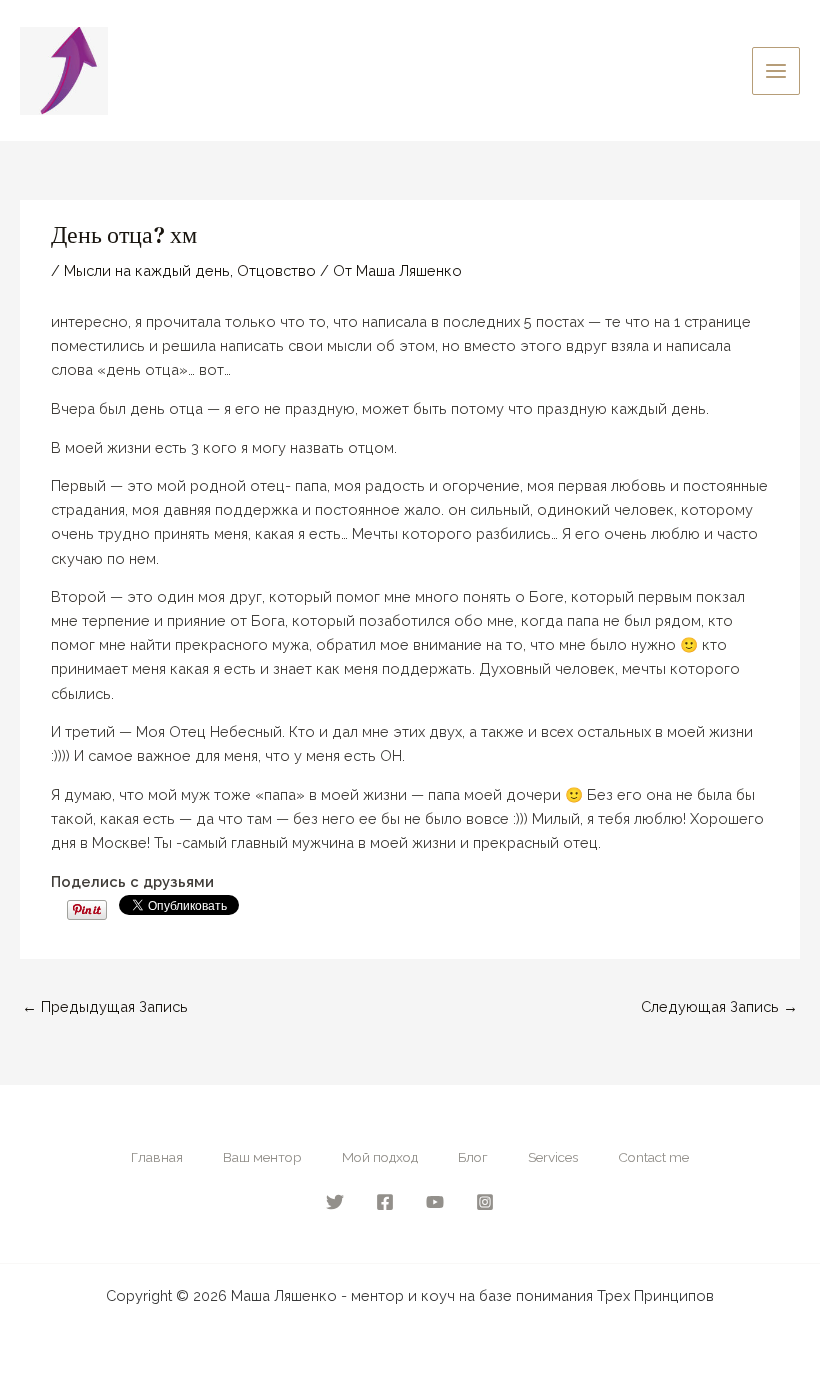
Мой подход (380, 1157)
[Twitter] (335, 1202)
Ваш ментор (262, 1157)
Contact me (653, 1157)
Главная (157, 1157)
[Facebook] (385, 1202)
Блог (473, 1157)
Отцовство (276, 270)
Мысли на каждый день (147, 270)
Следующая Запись (719, 1006)
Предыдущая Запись (105, 1006)
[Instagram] (485, 1202)
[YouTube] (435, 1202)
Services (553, 1157)
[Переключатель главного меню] (776, 71)
